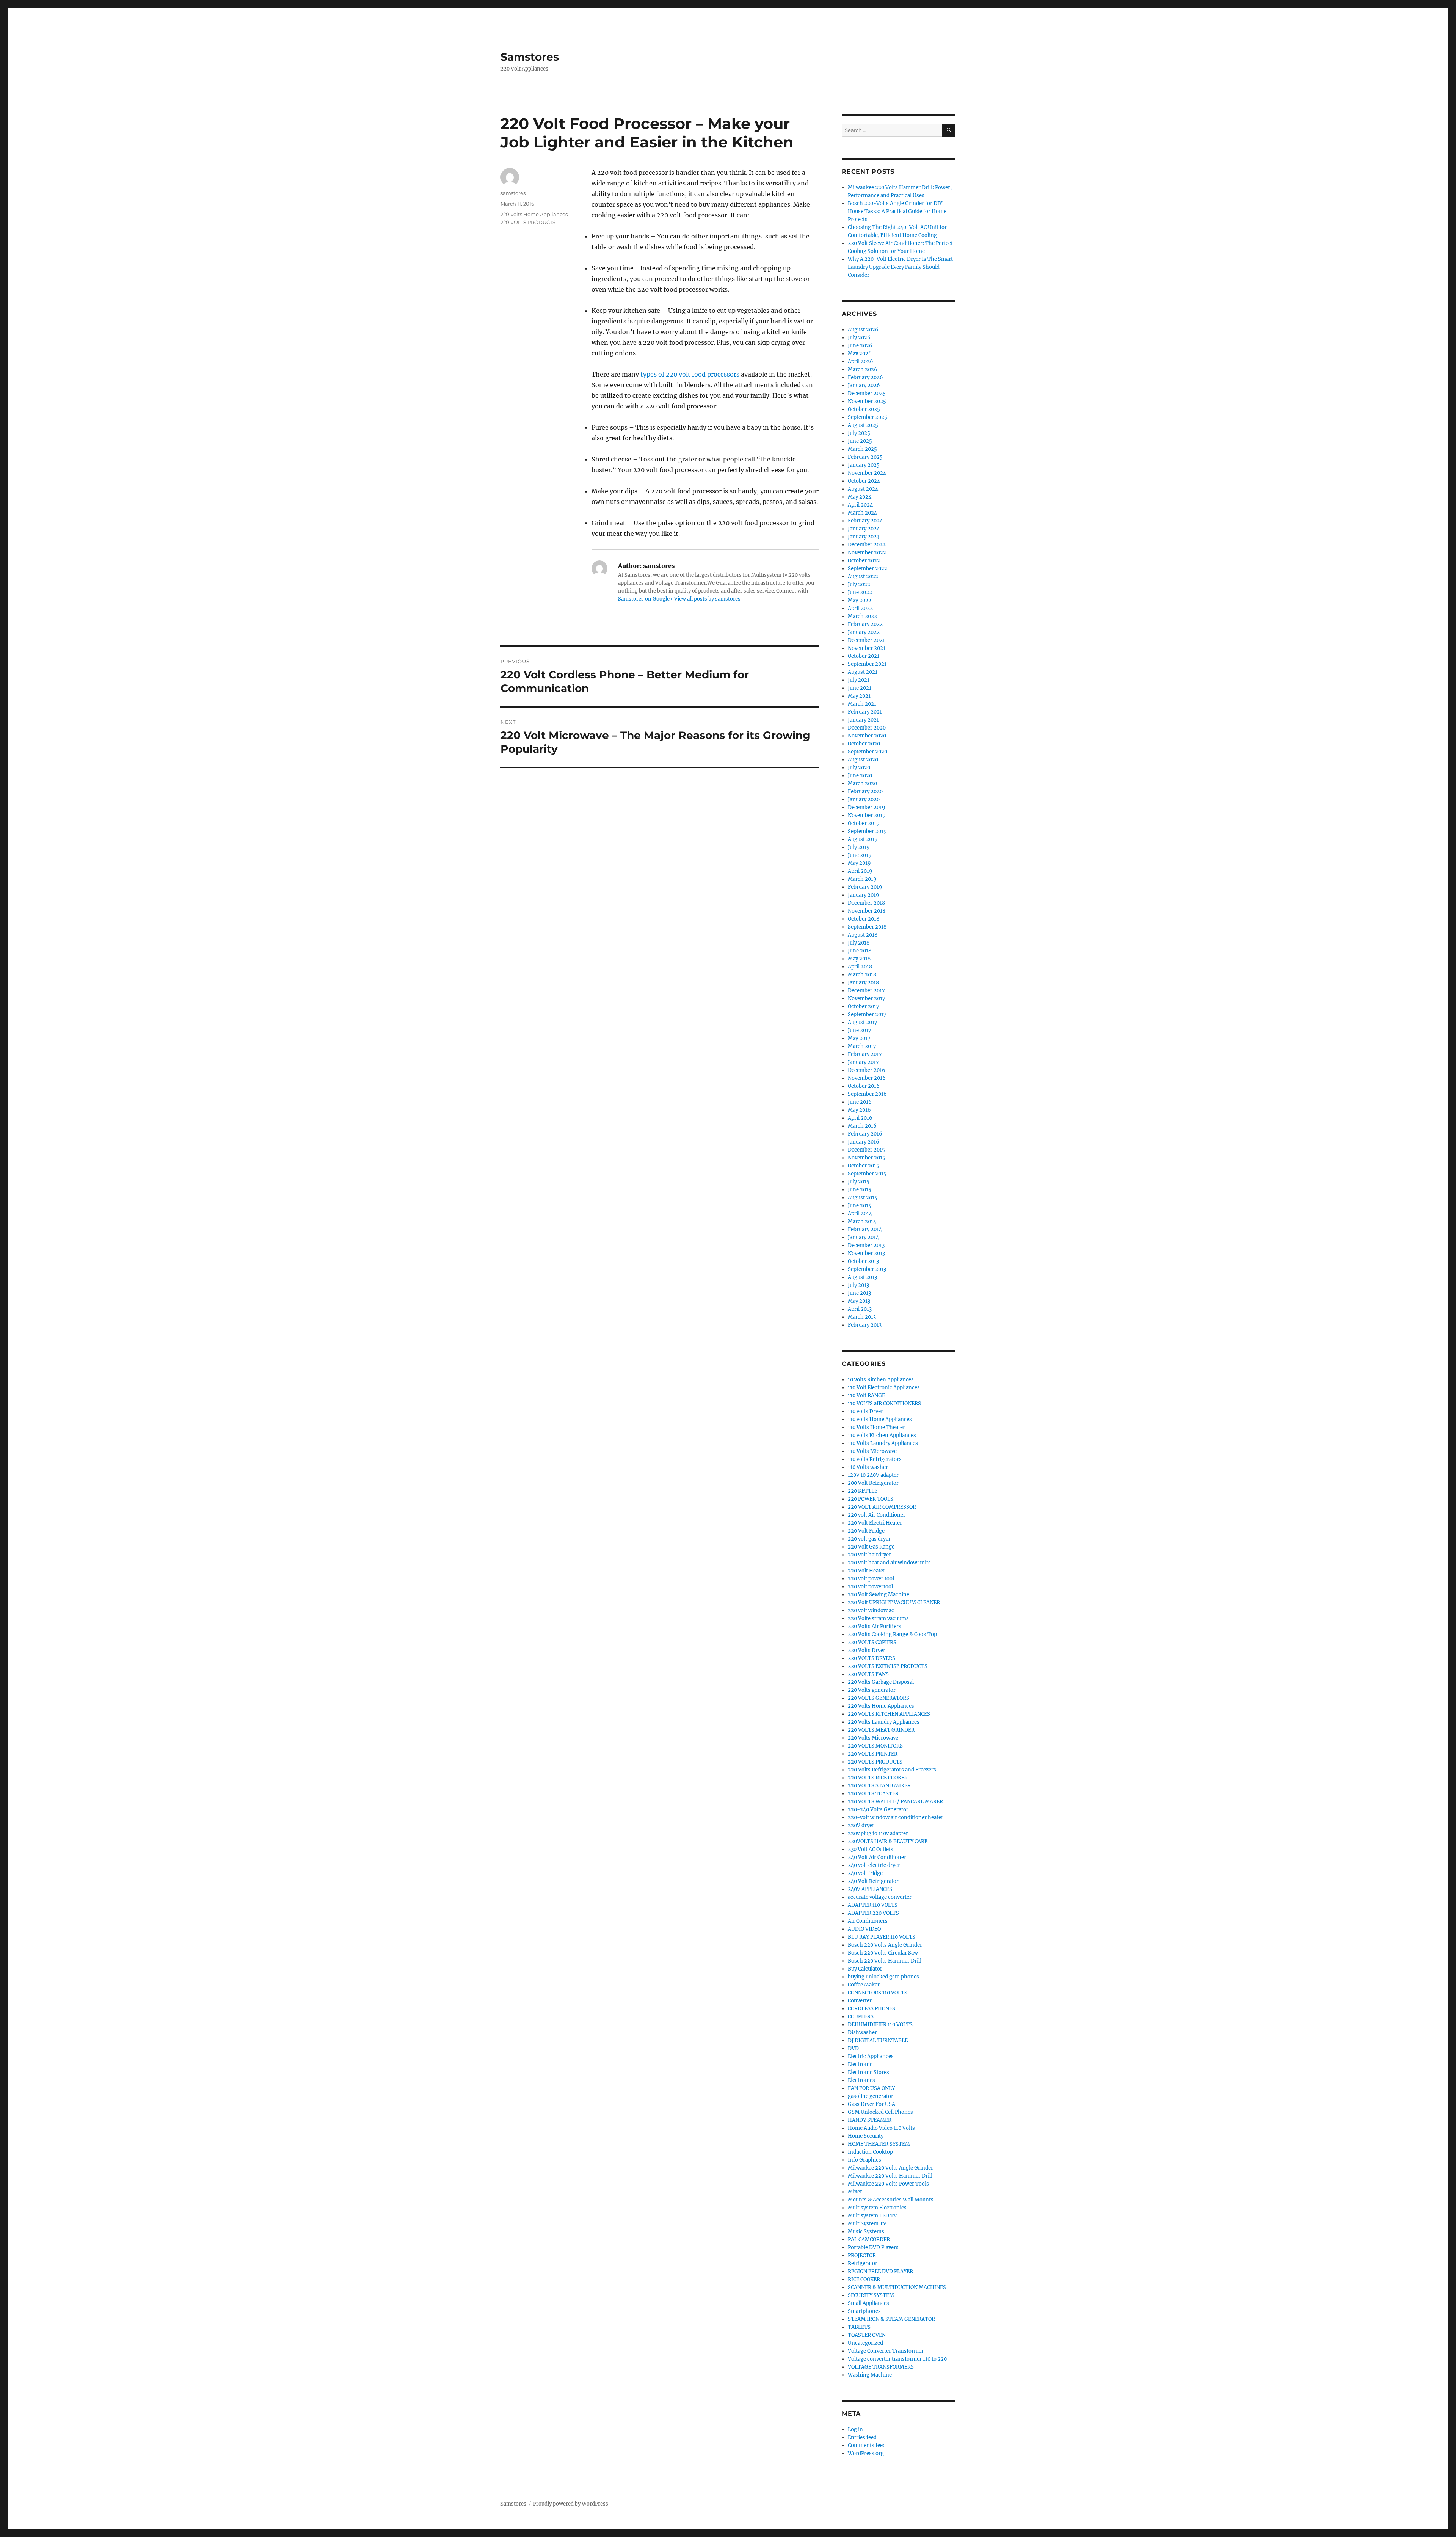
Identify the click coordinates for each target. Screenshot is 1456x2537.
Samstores (530, 57)
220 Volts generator (872, 1690)
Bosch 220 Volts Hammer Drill (885, 1961)
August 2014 (863, 1198)
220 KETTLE (863, 1491)
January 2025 (864, 465)
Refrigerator (863, 2263)
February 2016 (865, 1134)
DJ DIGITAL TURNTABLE (878, 2040)
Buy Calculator (865, 1969)
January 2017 (863, 1062)
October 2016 (864, 1086)
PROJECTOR (862, 2255)
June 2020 (860, 776)
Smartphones (864, 2311)
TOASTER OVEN (867, 2335)
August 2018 (863, 935)
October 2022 (864, 561)
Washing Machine (870, 2375)
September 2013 (867, 1269)
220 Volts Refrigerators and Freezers (892, 1770)
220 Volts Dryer (867, 1650)
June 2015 (860, 1190)
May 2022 (860, 600)
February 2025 (865, 457)
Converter (860, 2001)
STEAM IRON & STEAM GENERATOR (891, 2319)
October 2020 (864, 744)
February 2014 (865, 1229)
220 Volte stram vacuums (878, 1618)
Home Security (866, 2136)
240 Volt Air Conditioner (877, 1857)
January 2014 (863, 1237)
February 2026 (865, 377)
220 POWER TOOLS (871, 1499)
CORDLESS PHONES (872, 2009)
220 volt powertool (870, 1587)
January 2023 (864, 537)
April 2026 (861, 362)
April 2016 (860, 1118)
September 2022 (868, 569)
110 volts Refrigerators (875, 1459)
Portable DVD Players (873, 2248)
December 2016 (867, 1070)
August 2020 (863, 760)
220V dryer (861, 1825)
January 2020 (864, 799)
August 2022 (863, 577)
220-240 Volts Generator (878, 1810)
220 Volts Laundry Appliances (884, 1722)
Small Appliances (868, 2303)
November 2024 (867, 473)
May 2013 (859, 1301)
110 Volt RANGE (866, 1396)
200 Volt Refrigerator (873, 1483)
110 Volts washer (868, 1467)
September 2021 (867, 664)
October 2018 (864, 919)
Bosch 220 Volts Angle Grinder (885, 1945)
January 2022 (864, 632)
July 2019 (859, 847)
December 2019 (867, 807)
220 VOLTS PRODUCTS (528, 222)
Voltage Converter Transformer (886, 2351)
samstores (513, 193)
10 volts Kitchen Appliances (881, 1380)
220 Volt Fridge (866, 1531)
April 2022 (860, 608)
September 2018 (867, 927)
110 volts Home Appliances (880, 1419)
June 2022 (860, 592)
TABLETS (859, 2327)
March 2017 (862, 1046)
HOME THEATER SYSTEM (879, 2144)
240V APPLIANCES (870, 1889)
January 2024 (864, 529)
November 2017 (867, 999)
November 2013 (866, 1253)
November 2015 (867, 1158)
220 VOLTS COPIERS (872, 1642)
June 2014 (860, 1206)
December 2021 (866, 640)
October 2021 (864, 656)
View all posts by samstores (707, 599)
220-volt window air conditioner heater (896, 1818)
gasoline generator (871, 2096)
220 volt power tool (871, 1579)
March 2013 (862, 1317)
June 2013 (859, 1293)
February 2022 (865, 624)
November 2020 (867, 736)
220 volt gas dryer (869, 1539)
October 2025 (864, 409)
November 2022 (867, 553)
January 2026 (864, 385)
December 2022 (867, 545)
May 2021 (859, 696)
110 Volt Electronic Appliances (884, 1388)
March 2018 (862, 975)
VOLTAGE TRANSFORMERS (881, 2367)
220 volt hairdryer (869, 1555)
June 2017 (860, 1030)
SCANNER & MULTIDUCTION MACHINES (897, 2287)
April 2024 (860, 505)
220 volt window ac (871, 1611)
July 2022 (859, 584)
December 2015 (866, 1150)
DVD (853, 2048)
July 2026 (859, 338)
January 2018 (863, 983)
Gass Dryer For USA (872, 2104)
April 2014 (860, 1214)
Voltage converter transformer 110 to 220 (897, 2359)
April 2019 (860, 871)
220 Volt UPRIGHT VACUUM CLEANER (894, 1603)
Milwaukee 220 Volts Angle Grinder (890, 2168)
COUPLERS (861, 2017)
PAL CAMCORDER (869, 2240)
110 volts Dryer (865, 1411)
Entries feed (862, 2437)
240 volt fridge (865, 1873)
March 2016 (862, 1126)
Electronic (860, 2064)
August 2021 (863, 672)
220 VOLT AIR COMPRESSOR (882, 1507)
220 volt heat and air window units (889, 1563)
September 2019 (867, 831)
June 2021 (860, 688)
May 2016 (859, 1110)
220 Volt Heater (867, 1571)
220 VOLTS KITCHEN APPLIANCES (889, 1714)
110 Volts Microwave (872, 1451)
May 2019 (859, 863)
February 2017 (865, 1054)
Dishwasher (862, 2033)
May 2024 (860, 497)
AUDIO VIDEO (864, 1929)
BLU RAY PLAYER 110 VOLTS (882, 1937)
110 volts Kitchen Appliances (882, 1435)
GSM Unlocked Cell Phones (880, 2112)
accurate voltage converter (880, 1897)
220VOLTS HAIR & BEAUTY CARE (888, 1841)
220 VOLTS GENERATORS (879, 1698)
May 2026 (860, 354)
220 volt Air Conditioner (877, 1515)
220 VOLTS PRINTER (873, 1754)
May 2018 (859, 959)
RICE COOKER (864, 2279)
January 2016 (864, 1142)
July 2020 (859, 768)
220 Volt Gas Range (871, 1547)
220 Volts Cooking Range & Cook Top (892, 1634)
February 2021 (865, 712)
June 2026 (860, 346)
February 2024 (865, 521)
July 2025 (859, 433)
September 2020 (868, 752)
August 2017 (863, 1022)
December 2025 (867, 393)
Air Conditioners (868, 1921)
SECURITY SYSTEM (871, 2295)
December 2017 (866, 991)
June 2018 (860, 951)
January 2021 (863, 720)
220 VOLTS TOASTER (873, 1794)
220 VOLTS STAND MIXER (879, 1786)
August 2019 (863, 839)
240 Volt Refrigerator (873, 1881)
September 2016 (867, 1094)
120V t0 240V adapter (873, 1475)
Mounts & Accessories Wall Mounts (891, 2200)
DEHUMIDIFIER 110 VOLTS (880, 2025)
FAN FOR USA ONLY (871, 2088)
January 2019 (864, 895)
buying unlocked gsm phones (883, 1977)
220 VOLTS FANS (868, 1674)
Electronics (861, 2080)
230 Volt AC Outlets (871, 1849)
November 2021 (867, 648)
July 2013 (858, 1285)
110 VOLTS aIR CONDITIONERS (884, 1403)
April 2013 (860, 1309)
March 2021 (862, 704)
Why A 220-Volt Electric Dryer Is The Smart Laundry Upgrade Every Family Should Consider (900, 267)
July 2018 (859, 943)
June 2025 (860, 441)
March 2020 (862, 784)
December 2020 (867, 728)
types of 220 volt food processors (690, 374)
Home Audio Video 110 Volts (881, 2128)
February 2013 (865, 1325)
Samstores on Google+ (646, 599)
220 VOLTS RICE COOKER (878, 1778)
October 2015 (864, 1166)
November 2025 (867, 401)
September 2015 (867, 1174)
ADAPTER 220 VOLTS (873, 1913)
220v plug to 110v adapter (878, 1833)
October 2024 (864, 481)
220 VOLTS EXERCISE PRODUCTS (888, 1666)
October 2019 (864, 823)
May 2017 (859, 1038)
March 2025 (862, 449)
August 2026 (863, 330)
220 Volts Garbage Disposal (881, 1682)
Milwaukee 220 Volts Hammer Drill (890, 2176)
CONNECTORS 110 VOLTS (878, 1993)
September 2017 (867, 1014)
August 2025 (863, 425)
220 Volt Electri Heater (875, 1523)
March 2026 (863, 369)
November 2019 (867, 815)
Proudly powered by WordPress (571, 2504)
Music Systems (866, 2232)
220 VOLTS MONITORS (875, 1746)
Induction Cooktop (870, 2152)
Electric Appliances (871, 2056)
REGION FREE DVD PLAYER (880, 2271)
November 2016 (867, 1078)
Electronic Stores (868, 2072)
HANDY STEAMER (870, 2120)
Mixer (855, 2192)
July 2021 (859, 680)
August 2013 (862, 1277)
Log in (855, 2430)
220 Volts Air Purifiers (875, 1626)
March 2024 (862, 513)
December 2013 (866, 1245)
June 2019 (860, 855)
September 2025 (868, 417)
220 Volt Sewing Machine (879, 1595)
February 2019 (865, 887)
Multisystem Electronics (877, 2208)
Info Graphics (864, 2160)
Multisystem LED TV (872, 2216)
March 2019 (862, 879)
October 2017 (864, 1006)
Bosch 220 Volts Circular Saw (883, 1953)
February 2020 (865, 792)
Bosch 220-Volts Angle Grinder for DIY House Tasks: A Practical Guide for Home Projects (897, 211)
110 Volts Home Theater (876, 1427)
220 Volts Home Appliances (534, 214)
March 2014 (862, 1221)
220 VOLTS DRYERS (872, 1658)
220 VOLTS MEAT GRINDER (881, 1730)
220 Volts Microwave (873, 1738)
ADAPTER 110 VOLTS (873, 1905)
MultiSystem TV (867, 2224)
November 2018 (867, 911)
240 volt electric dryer (874, 1865)
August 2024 (863, 489)
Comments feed (867, 2445)
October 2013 (863, 1261)
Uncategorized (865, 2343)
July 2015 (859, 1182)
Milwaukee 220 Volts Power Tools (888, 2184)
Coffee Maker (864, 1985)
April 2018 (860, 967)
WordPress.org (866, 2453)
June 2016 (860, 1102)
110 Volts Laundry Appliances (883, 1443)
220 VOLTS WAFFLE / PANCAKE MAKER (895, 1802)
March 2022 (862, 616)
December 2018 (866, 903)
